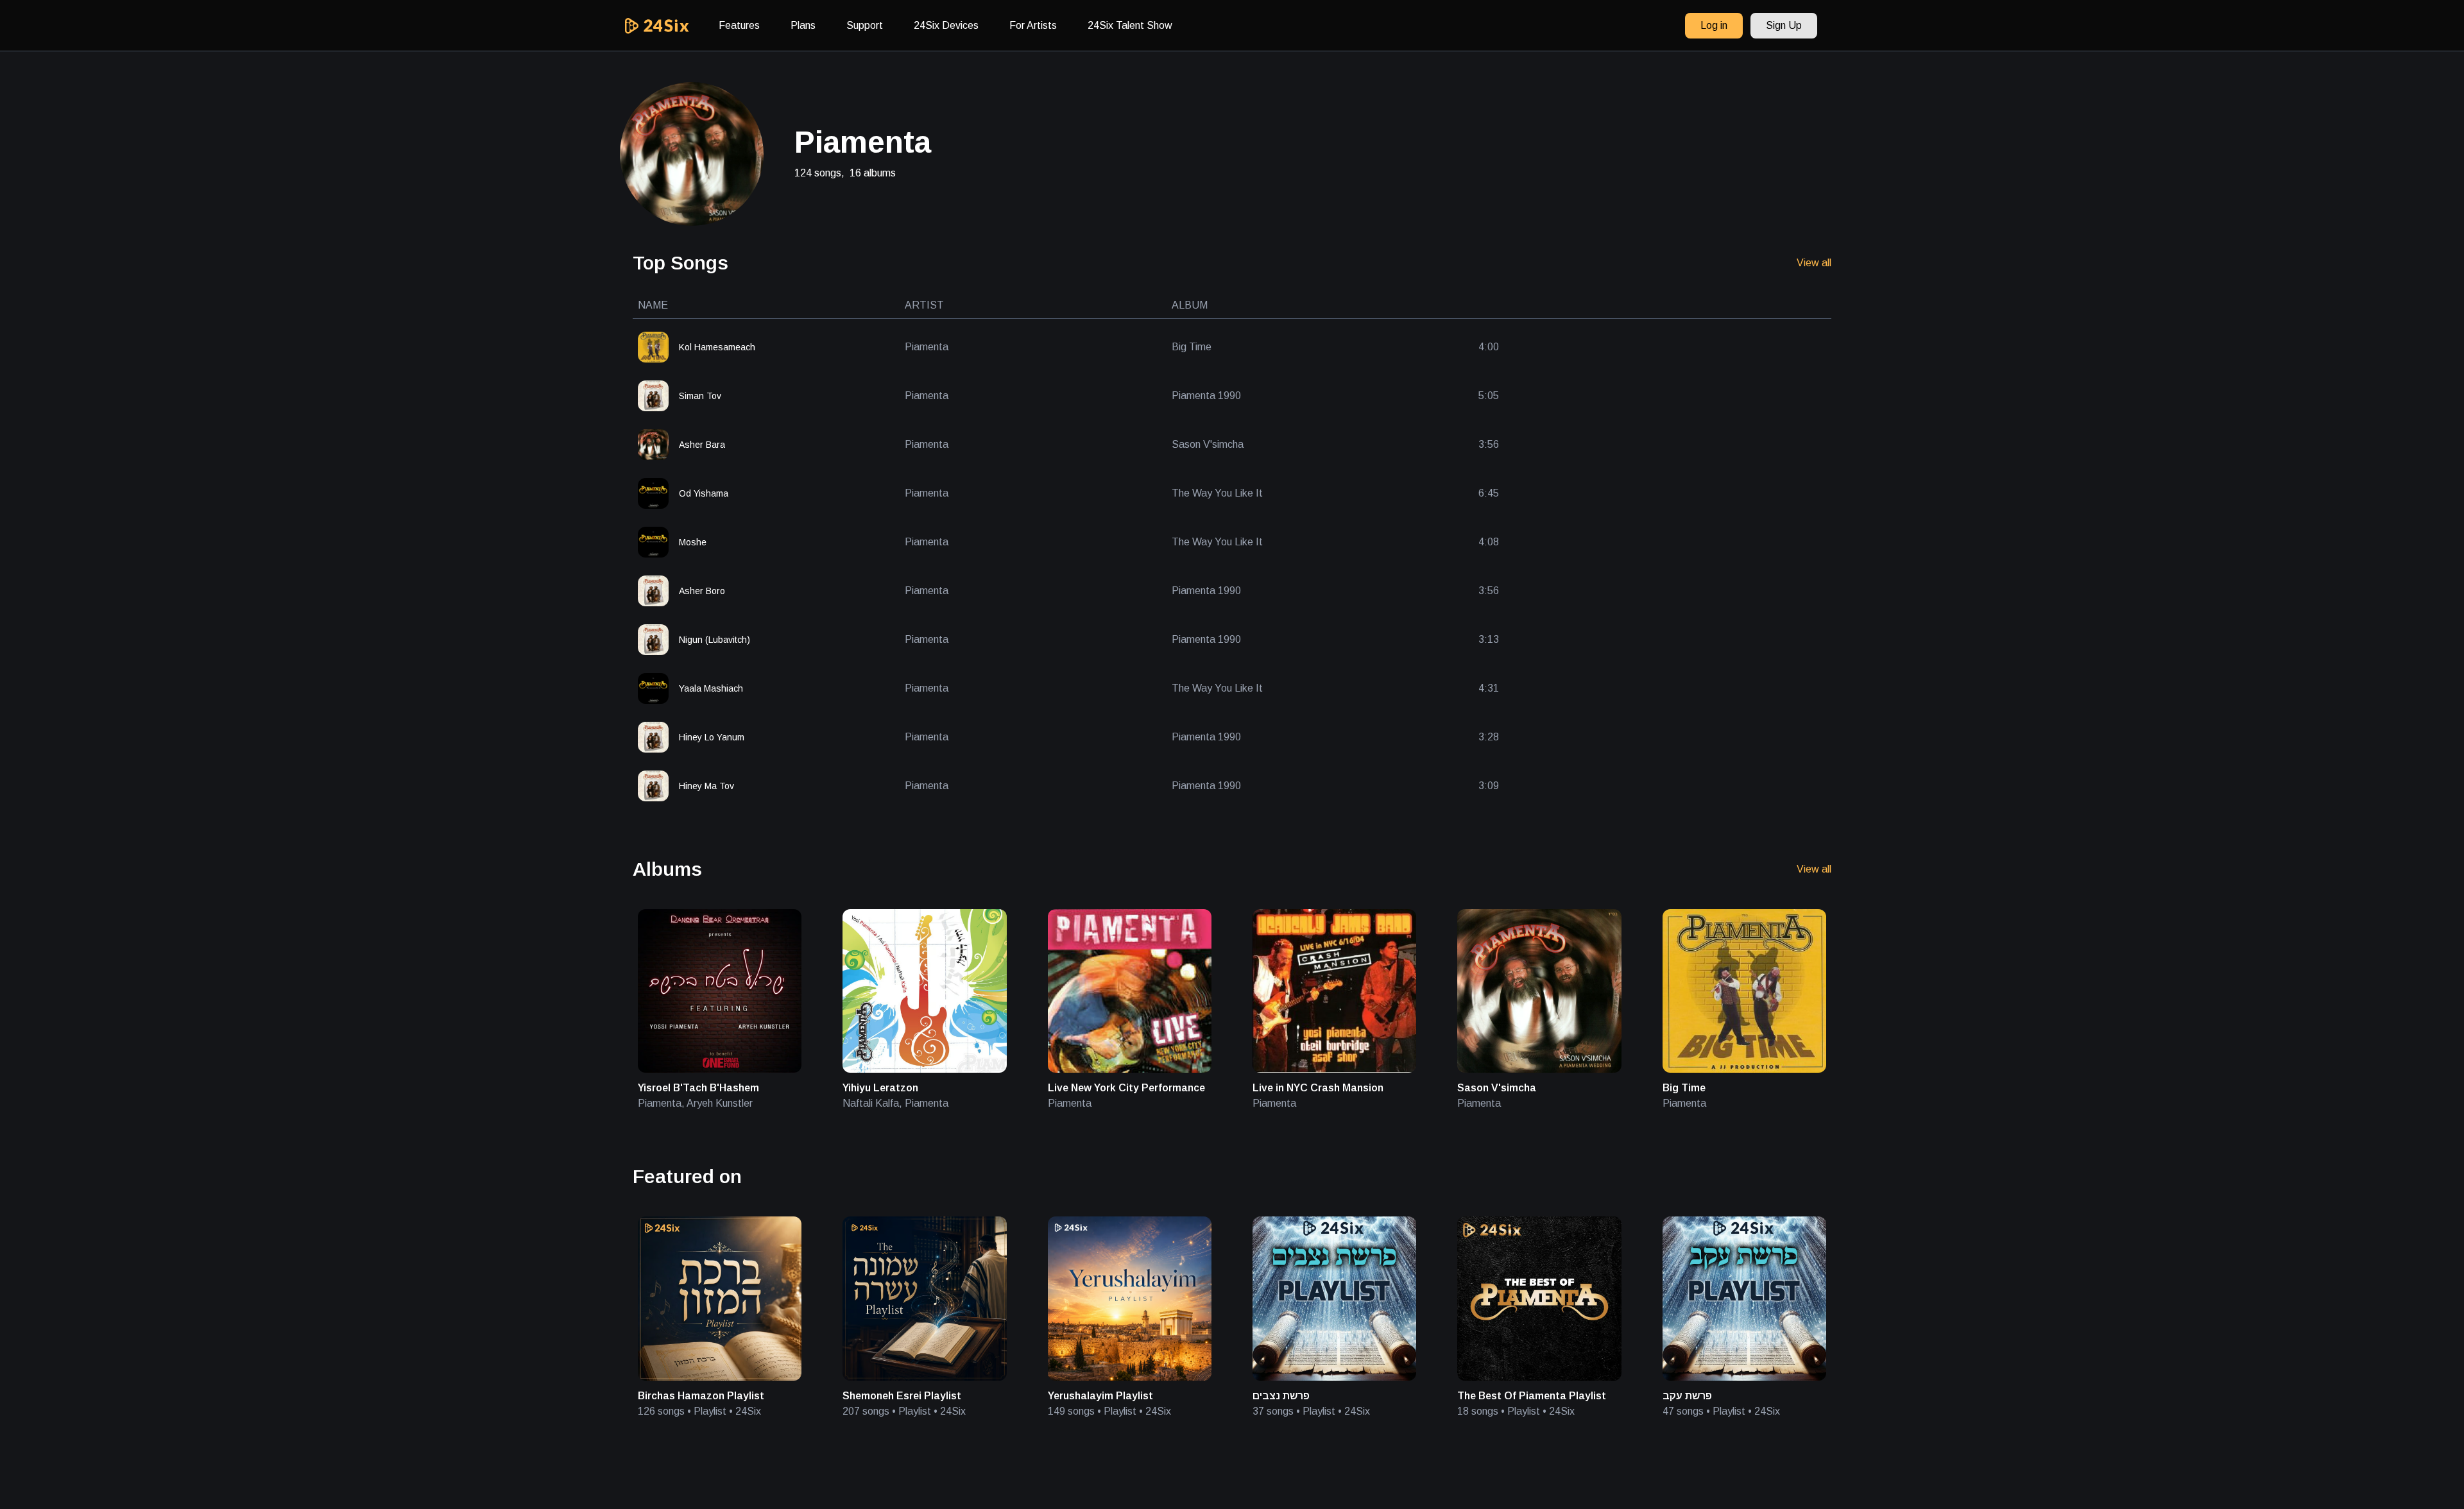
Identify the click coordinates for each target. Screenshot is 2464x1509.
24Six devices (946, 25)
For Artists (1033, 25)
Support (865, 25)
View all (1814, 263)
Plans (803, 25)
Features (739, 25)
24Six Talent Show (1130, 25)
